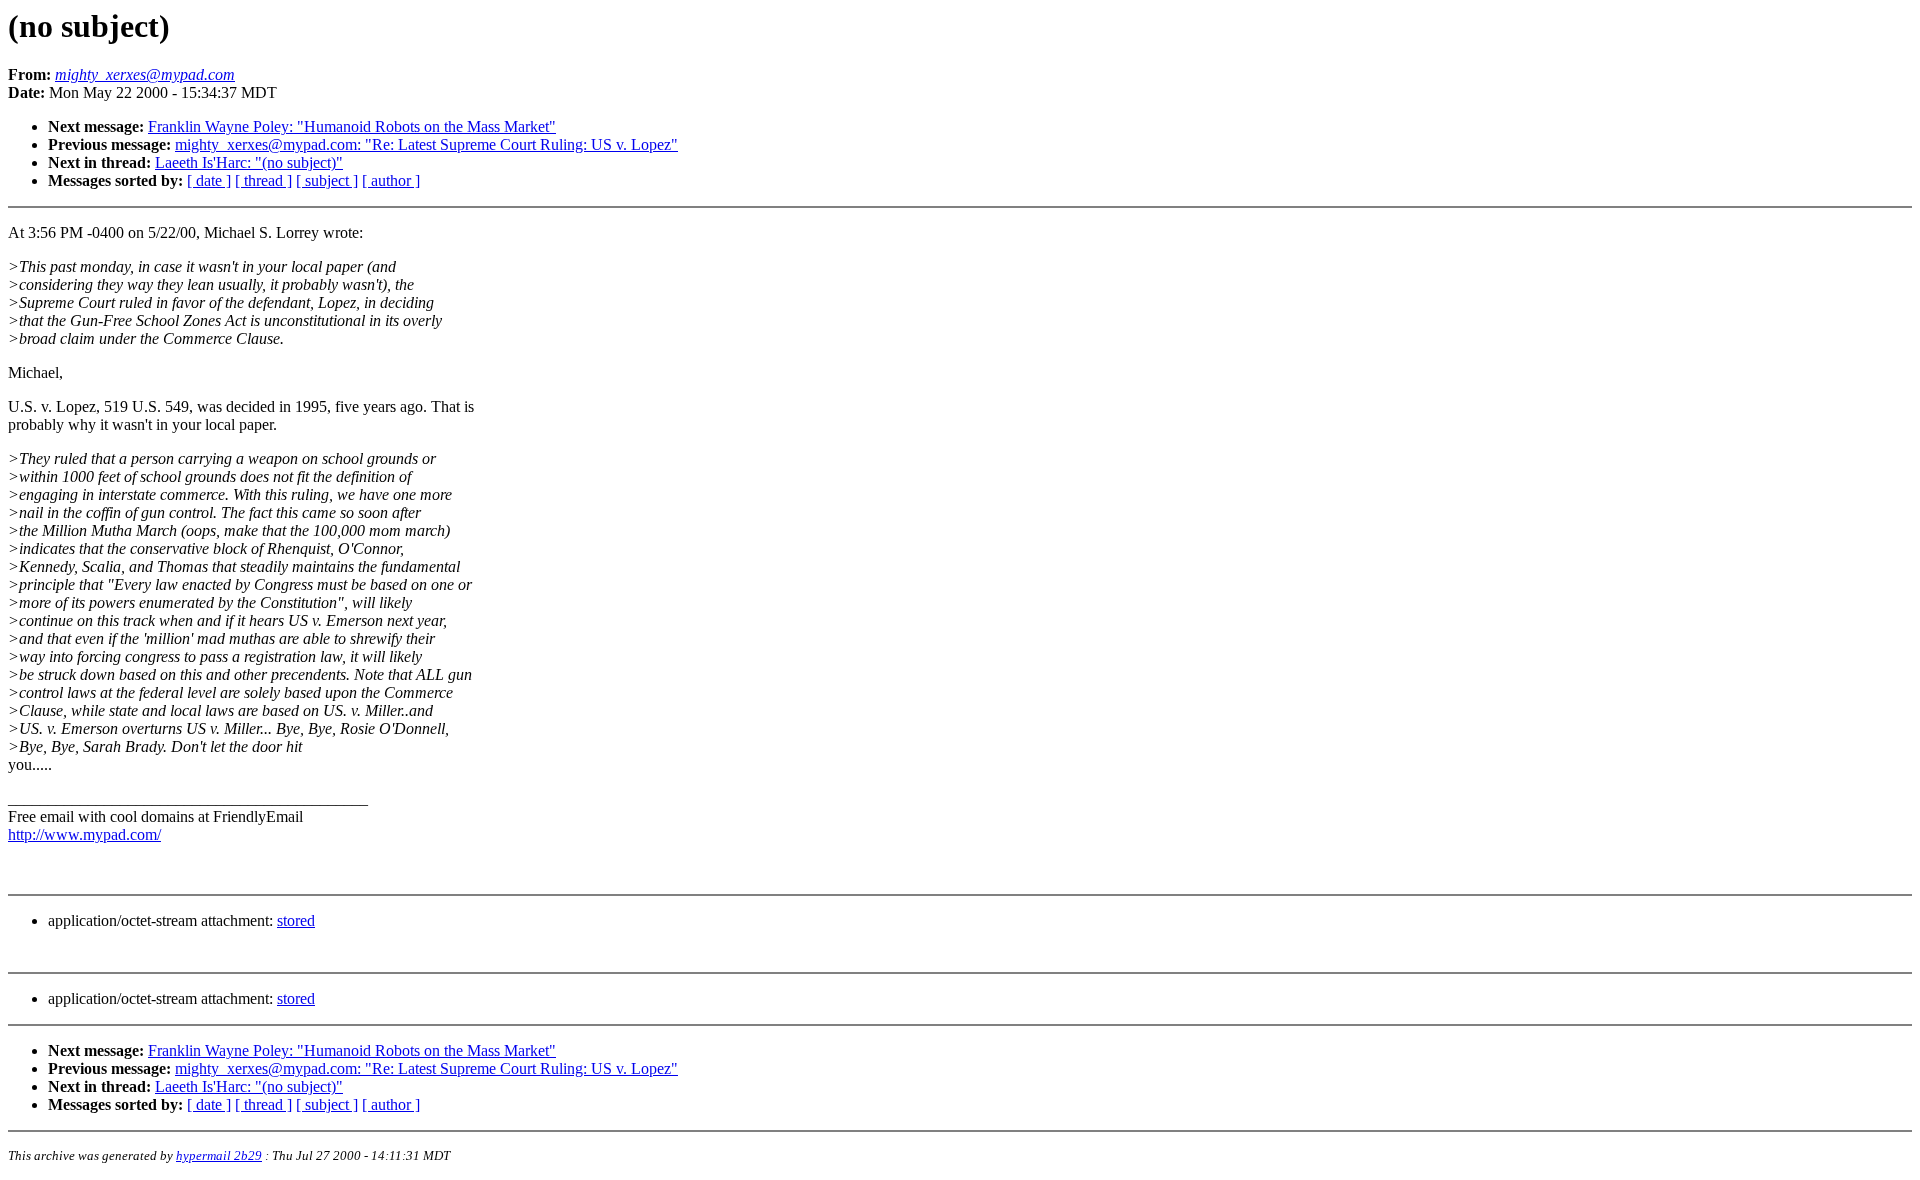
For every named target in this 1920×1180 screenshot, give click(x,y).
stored (296, 920)
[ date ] (209, 180)
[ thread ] (263, 180)
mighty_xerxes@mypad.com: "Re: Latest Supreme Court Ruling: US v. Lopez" (426, 144)
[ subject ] (327, 180)
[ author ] (391, 180)
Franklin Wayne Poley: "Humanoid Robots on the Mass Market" (352, 126)
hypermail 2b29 (219, 1155)
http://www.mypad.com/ (84, 834)
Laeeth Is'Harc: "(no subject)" (249, 162)
